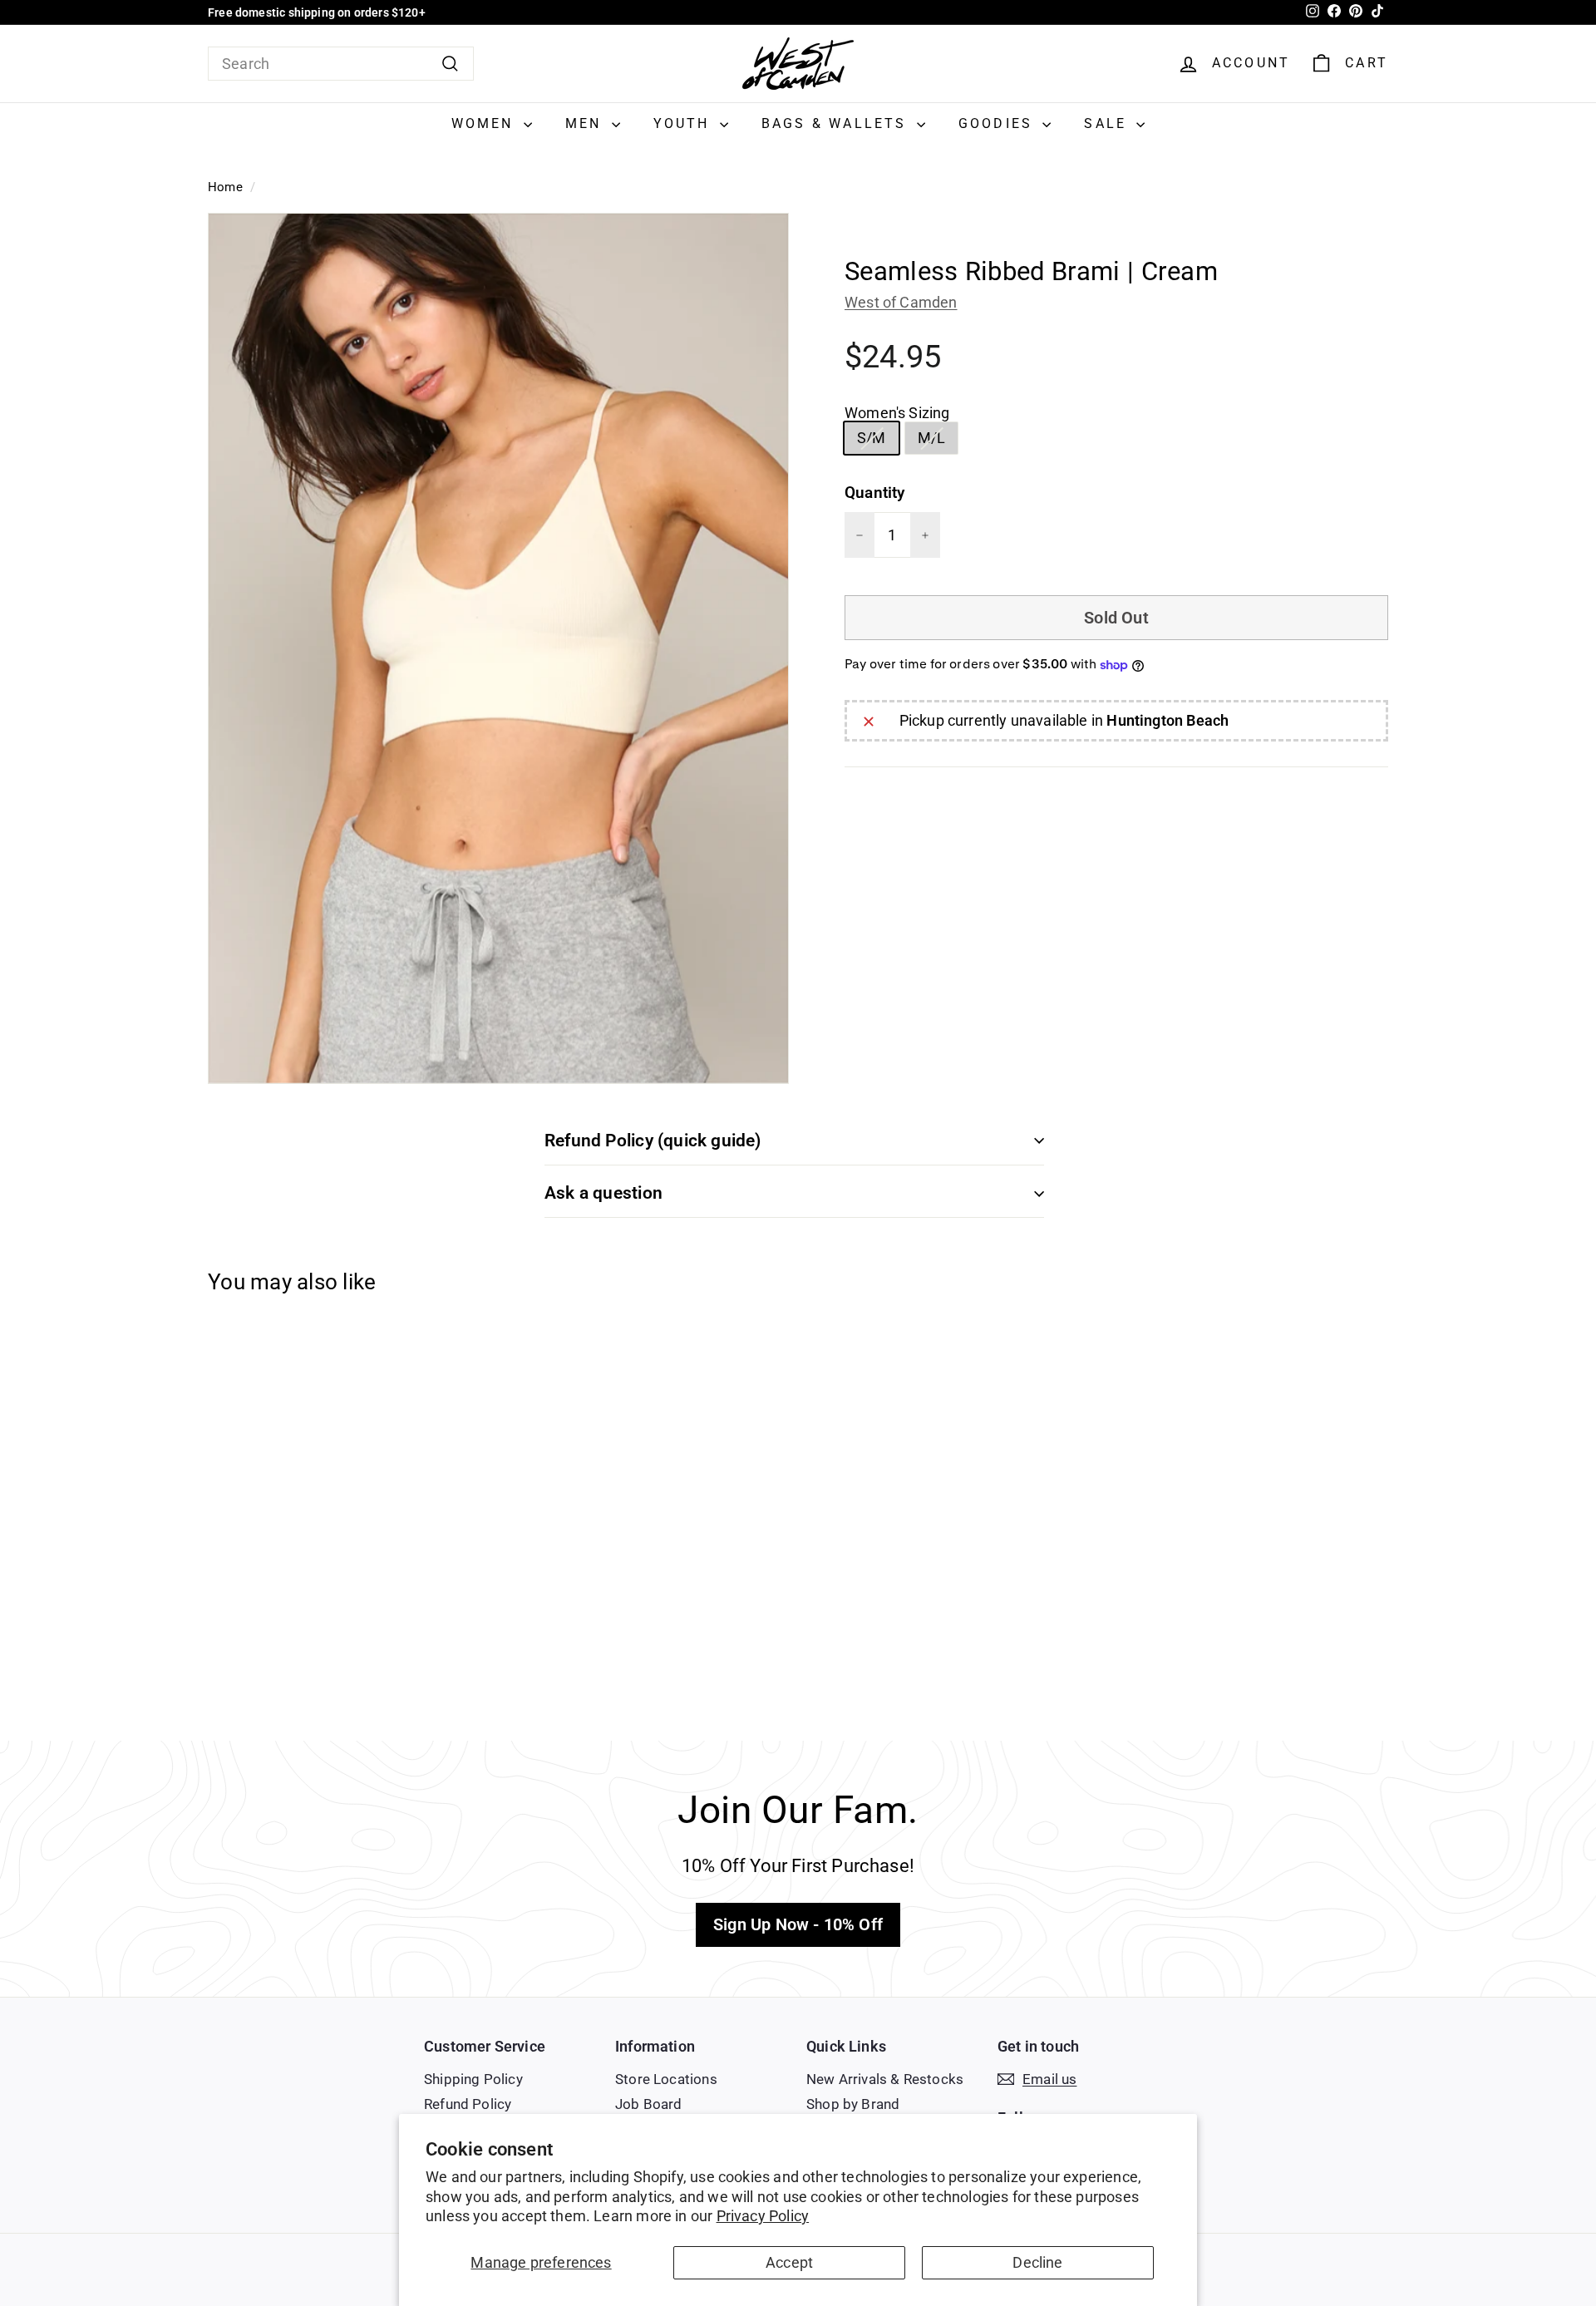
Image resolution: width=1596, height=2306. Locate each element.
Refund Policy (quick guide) (653, 1141)
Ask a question (603, 1193)
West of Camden (901, 303)
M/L (938, 441)
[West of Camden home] (798, 64)
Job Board (649, 2104)
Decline (1037, 2262)
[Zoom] (498, 648)
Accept (789, 2262)
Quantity (874, 493)
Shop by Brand (853, 2104)
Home (225, 187)
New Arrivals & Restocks (885, 2079)
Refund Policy (468, 2104)
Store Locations (666, 2079)
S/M (878, 441)
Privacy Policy (763, 2216)
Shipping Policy (473, 2079)
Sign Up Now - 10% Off (798, 1924)
